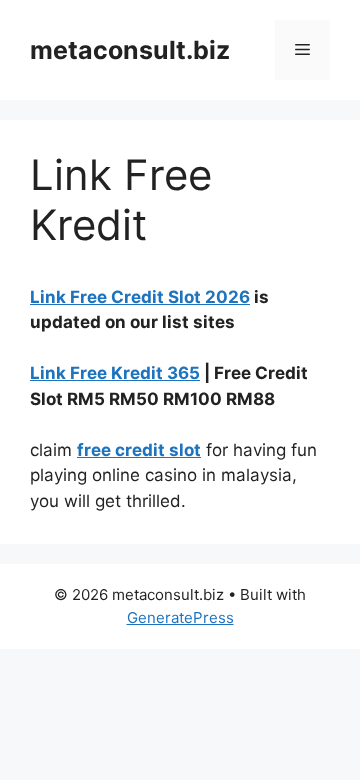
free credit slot (139, 450)
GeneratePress (180, 617)
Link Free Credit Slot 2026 (140, 297)
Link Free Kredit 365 (115, 373)
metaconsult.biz (130, 50)
